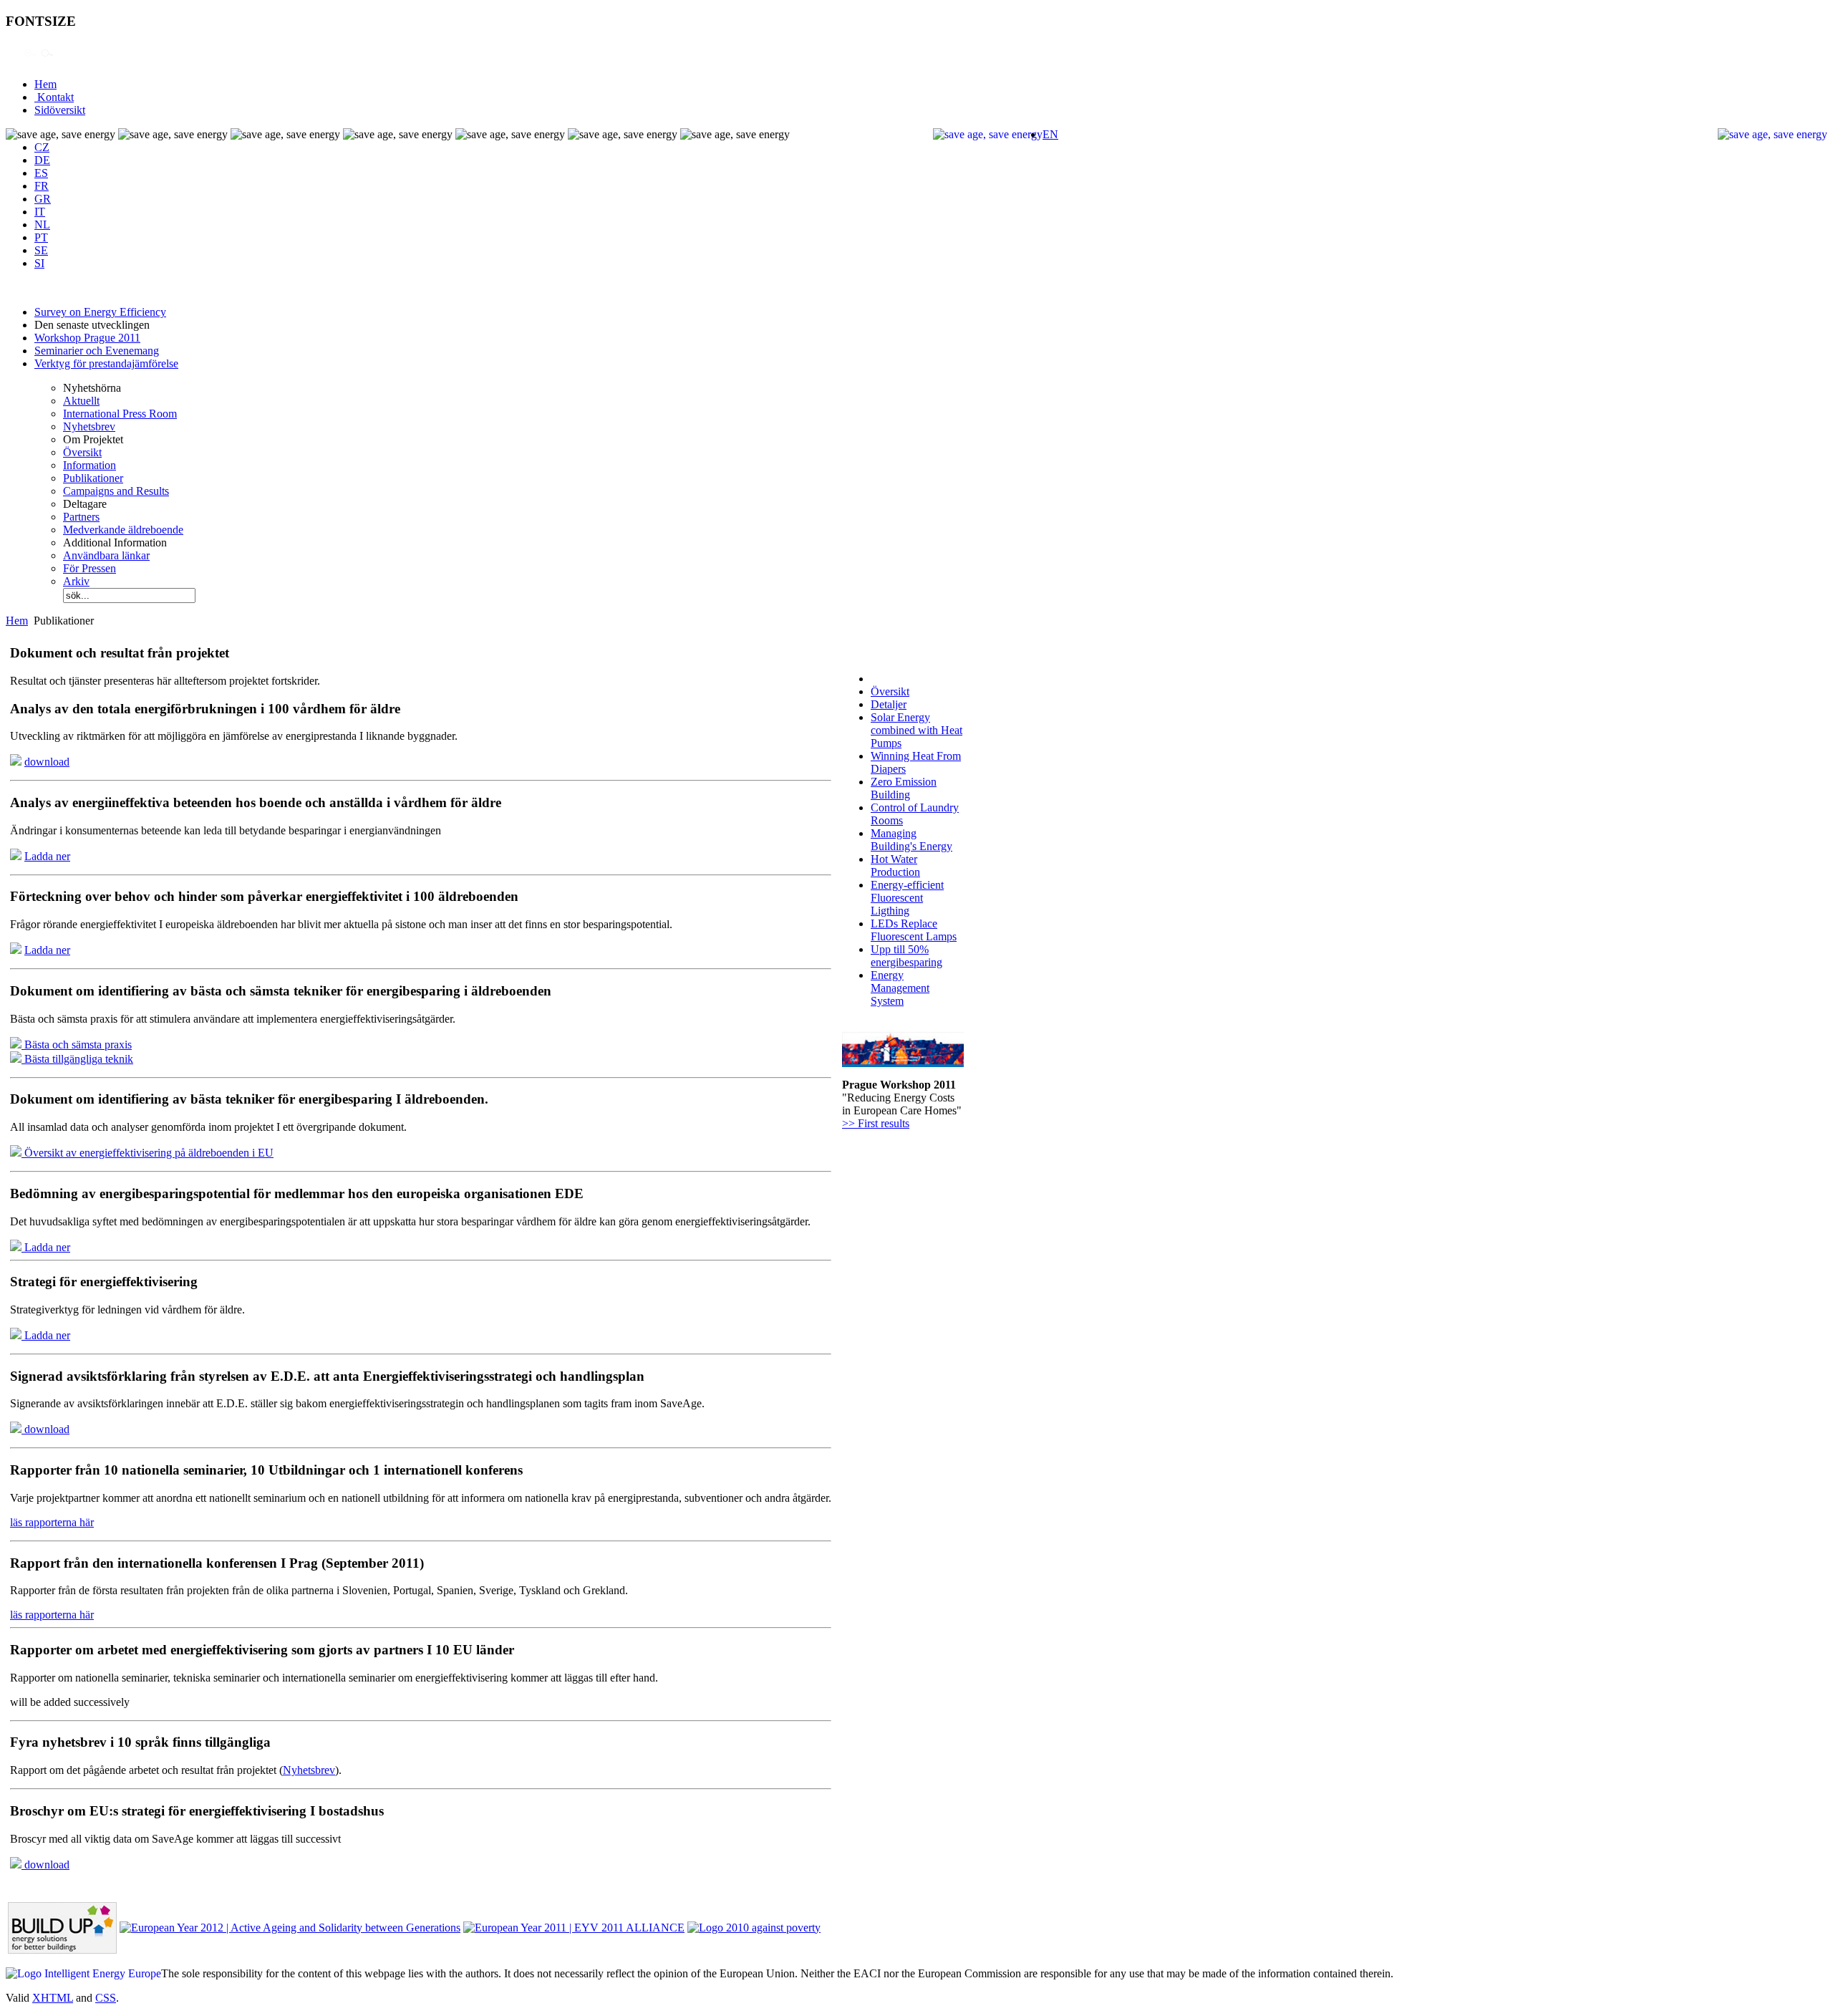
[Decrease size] (30, 60)
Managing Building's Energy (911, 840)
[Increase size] (13, 60)
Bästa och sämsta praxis (77, 1045)
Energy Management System (900, 988)
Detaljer (889, 704)
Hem (45, 84)
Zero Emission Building (904, 788)
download (47, 762)
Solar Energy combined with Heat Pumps (916, 730)
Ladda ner (47, 856)
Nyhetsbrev (309, 1770)
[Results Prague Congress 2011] (903, 1063)
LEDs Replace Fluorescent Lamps (914, 930)
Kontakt (54, 97)
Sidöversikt (60, 110)
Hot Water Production (895, 865)
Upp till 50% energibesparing (906, 956)
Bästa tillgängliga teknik (77, 1059)
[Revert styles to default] (47, 60)
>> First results (876, 1123)
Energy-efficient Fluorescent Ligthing (907, 898)
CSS (106, 1998)
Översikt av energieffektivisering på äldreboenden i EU (147, 1153)
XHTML (53, 1998)
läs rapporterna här (52, 1522)
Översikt (890, 691)
